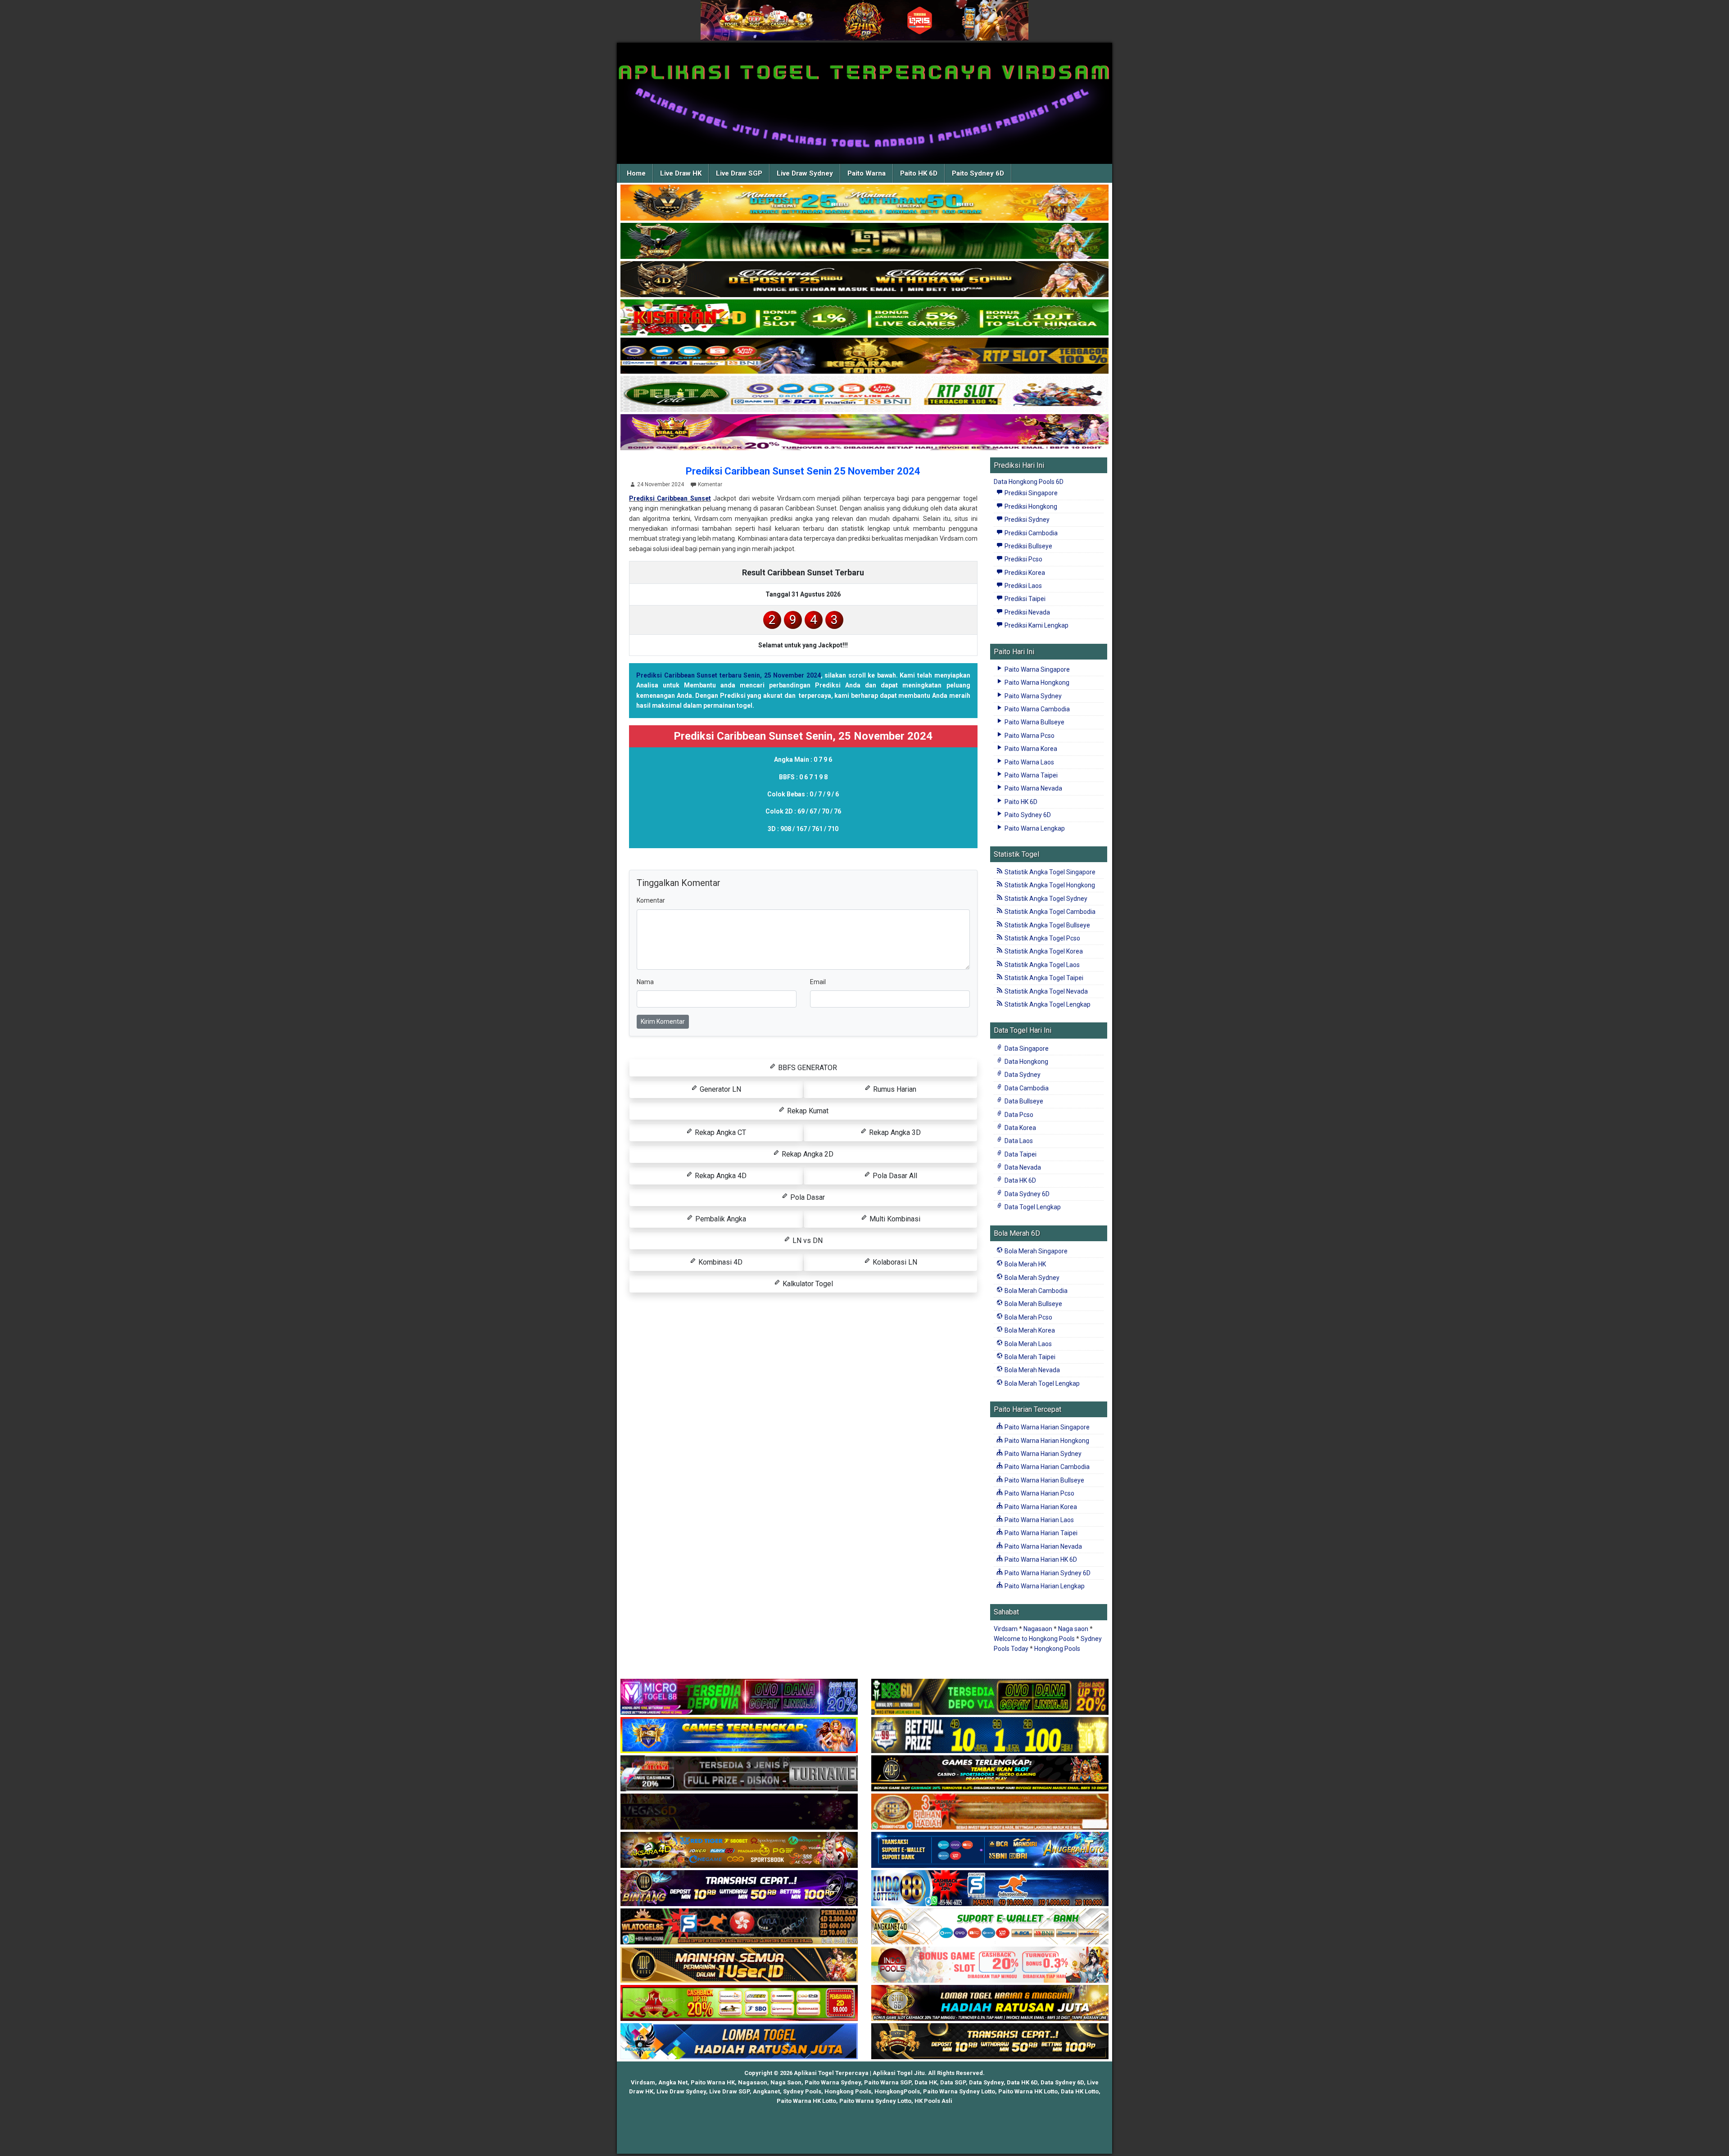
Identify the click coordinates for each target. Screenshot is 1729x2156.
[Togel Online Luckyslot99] (990, 1736)
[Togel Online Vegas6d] (739, 1812)
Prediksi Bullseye (1028, 546)
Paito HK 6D (919, 173)
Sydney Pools (802, 2091)
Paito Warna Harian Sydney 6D (1047, 1573)
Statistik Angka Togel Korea (1043, 951)
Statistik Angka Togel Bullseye (1047, 925)
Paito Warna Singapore (1036, 669)
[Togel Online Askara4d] (739, 1850)
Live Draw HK (681, 173)
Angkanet (766, 2091)
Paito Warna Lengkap (1034, 828)
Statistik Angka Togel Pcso (1042, 938)
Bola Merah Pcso (1028, 1317)
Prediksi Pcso (1023, 559)
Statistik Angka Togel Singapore (1049, 872)
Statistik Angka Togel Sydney (1045, 899)
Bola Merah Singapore (1035, 1251)
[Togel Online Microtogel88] (739, 1697)
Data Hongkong (1026, 1062)
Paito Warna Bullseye (1034, 722)
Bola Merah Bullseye (1033, 1304)
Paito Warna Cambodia (1036, 709)
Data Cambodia (1026, 1088)
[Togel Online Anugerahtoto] (990, 1850)
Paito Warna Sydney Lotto (959, 2091)
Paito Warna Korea (1030, 749)
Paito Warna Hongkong (1036, 683)
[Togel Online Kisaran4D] (864, 318)
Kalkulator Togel (807, 1284)
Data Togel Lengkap (1032, 1207)
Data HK (926, 2082)
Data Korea (1020, 1128)
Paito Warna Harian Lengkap (1044, 1586)
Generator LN (720, 1089)
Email (818, 982)
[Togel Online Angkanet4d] (990, 1927)
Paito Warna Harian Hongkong (1046, 1441)
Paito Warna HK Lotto (1028, 2091)
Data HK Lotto (1080, 2091)
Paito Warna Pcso (1029, 736)
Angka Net (673, 2082)
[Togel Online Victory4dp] (739, 1736)
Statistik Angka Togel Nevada (1046, 991)
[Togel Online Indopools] (990, 1965)
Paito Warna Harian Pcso (1039, 1493)
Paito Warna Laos (1029, 762)
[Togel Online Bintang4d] (739, 1889)
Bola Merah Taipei (1029, 1357)
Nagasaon (1038, 1629)
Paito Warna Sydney (1032, 696)
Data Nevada (1022, 1167)
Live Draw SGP (739, 173)
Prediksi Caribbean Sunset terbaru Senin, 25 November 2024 (729, 675)
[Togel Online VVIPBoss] (864, 203)
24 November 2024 (661, 484)
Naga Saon (786, 2082)
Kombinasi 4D (720, 1262)
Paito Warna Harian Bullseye (1044, 1480)
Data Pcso (1018, 1115)
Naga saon (1073, 1629)
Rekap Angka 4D (720, 1176)
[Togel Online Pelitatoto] (864, 394)
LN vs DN (807, 1241)
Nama (645, 982)
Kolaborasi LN (894, 1262)
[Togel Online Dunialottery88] (990, 1812)
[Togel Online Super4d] (864, 280)
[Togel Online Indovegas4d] (990, 2042)
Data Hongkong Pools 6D (1029, 482)
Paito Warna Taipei (1030, 775)
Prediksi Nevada (1027, 612)
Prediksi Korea (1024, 573)
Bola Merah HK (1025, 1264)
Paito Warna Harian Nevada (1043, 1546)
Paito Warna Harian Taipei (1040, 1533)
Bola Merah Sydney (1031, 1278)
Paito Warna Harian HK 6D (1040, 1559)
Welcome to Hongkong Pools (1034, 1639)
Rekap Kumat (807, 1111)
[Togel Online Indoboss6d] (990, 1697)
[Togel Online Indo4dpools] (739, 2042)
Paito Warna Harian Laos (1039, 1520)
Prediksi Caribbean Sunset (670, 498)
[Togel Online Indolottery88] (990, 1889)
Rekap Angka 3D (894, 1132)
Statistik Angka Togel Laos (1041, 965)
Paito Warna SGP (888, 2082)
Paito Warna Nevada (1033, 788)
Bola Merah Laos (1027, 1344)
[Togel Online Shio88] (990, 2003)
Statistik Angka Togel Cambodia (1049, 912)
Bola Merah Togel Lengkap (1041, 1383)
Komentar (710, 484)
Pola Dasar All (894, 1176)
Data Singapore (1026, 1049)
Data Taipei (1020, 1154)
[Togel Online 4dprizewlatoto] (739, 1965)
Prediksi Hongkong (1030, 506)
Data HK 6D (1020, 1180)
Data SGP (953, 2082)
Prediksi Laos (1023, 586)
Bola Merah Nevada (1032, 1370)
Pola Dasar (807, 1197)
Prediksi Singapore (1030, 493)
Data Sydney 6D (1026, 1194)
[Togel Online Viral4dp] (864, 433)
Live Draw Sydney (805, 173)
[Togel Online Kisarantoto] (864, 356)
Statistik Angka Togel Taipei (1043, 978)
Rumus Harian (894, 1089)
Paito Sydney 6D (978, 173)
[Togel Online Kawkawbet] (739, 1774)
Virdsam (1006, 1629)
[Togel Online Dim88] (864, 241)
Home (636, 173)
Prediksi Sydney (1026, 520)
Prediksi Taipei (1024, 599)
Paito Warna (867, 173)
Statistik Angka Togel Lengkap (1047, 1004)
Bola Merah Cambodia (1035, 1291)
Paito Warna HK (713, 2082)
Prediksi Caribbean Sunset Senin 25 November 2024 (803, 471)
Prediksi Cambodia (1030, 533)
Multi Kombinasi (894, 1219)
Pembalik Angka (720, 1219)
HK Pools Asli (933, 2101)
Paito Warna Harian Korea (1040, 1507)
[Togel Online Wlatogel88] (739, 1927)
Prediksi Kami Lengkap (1036, 625)
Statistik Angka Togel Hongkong (1049, 885)
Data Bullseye (1023, 1101)
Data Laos (1018, 1141)
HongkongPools (897, 2091)
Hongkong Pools (1057, 1649)
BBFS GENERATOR (807, 1068)
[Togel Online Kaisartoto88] (739, 2003)
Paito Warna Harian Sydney (1042, 1454)
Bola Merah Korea (1029, 1330)
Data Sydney (1022, 1075)
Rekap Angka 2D (807, 1154)
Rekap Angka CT (720, 1132)
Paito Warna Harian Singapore (1046, 1427)
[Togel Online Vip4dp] (990, 1774)
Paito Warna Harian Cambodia (1046, 1467)
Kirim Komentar (663, 1022)
